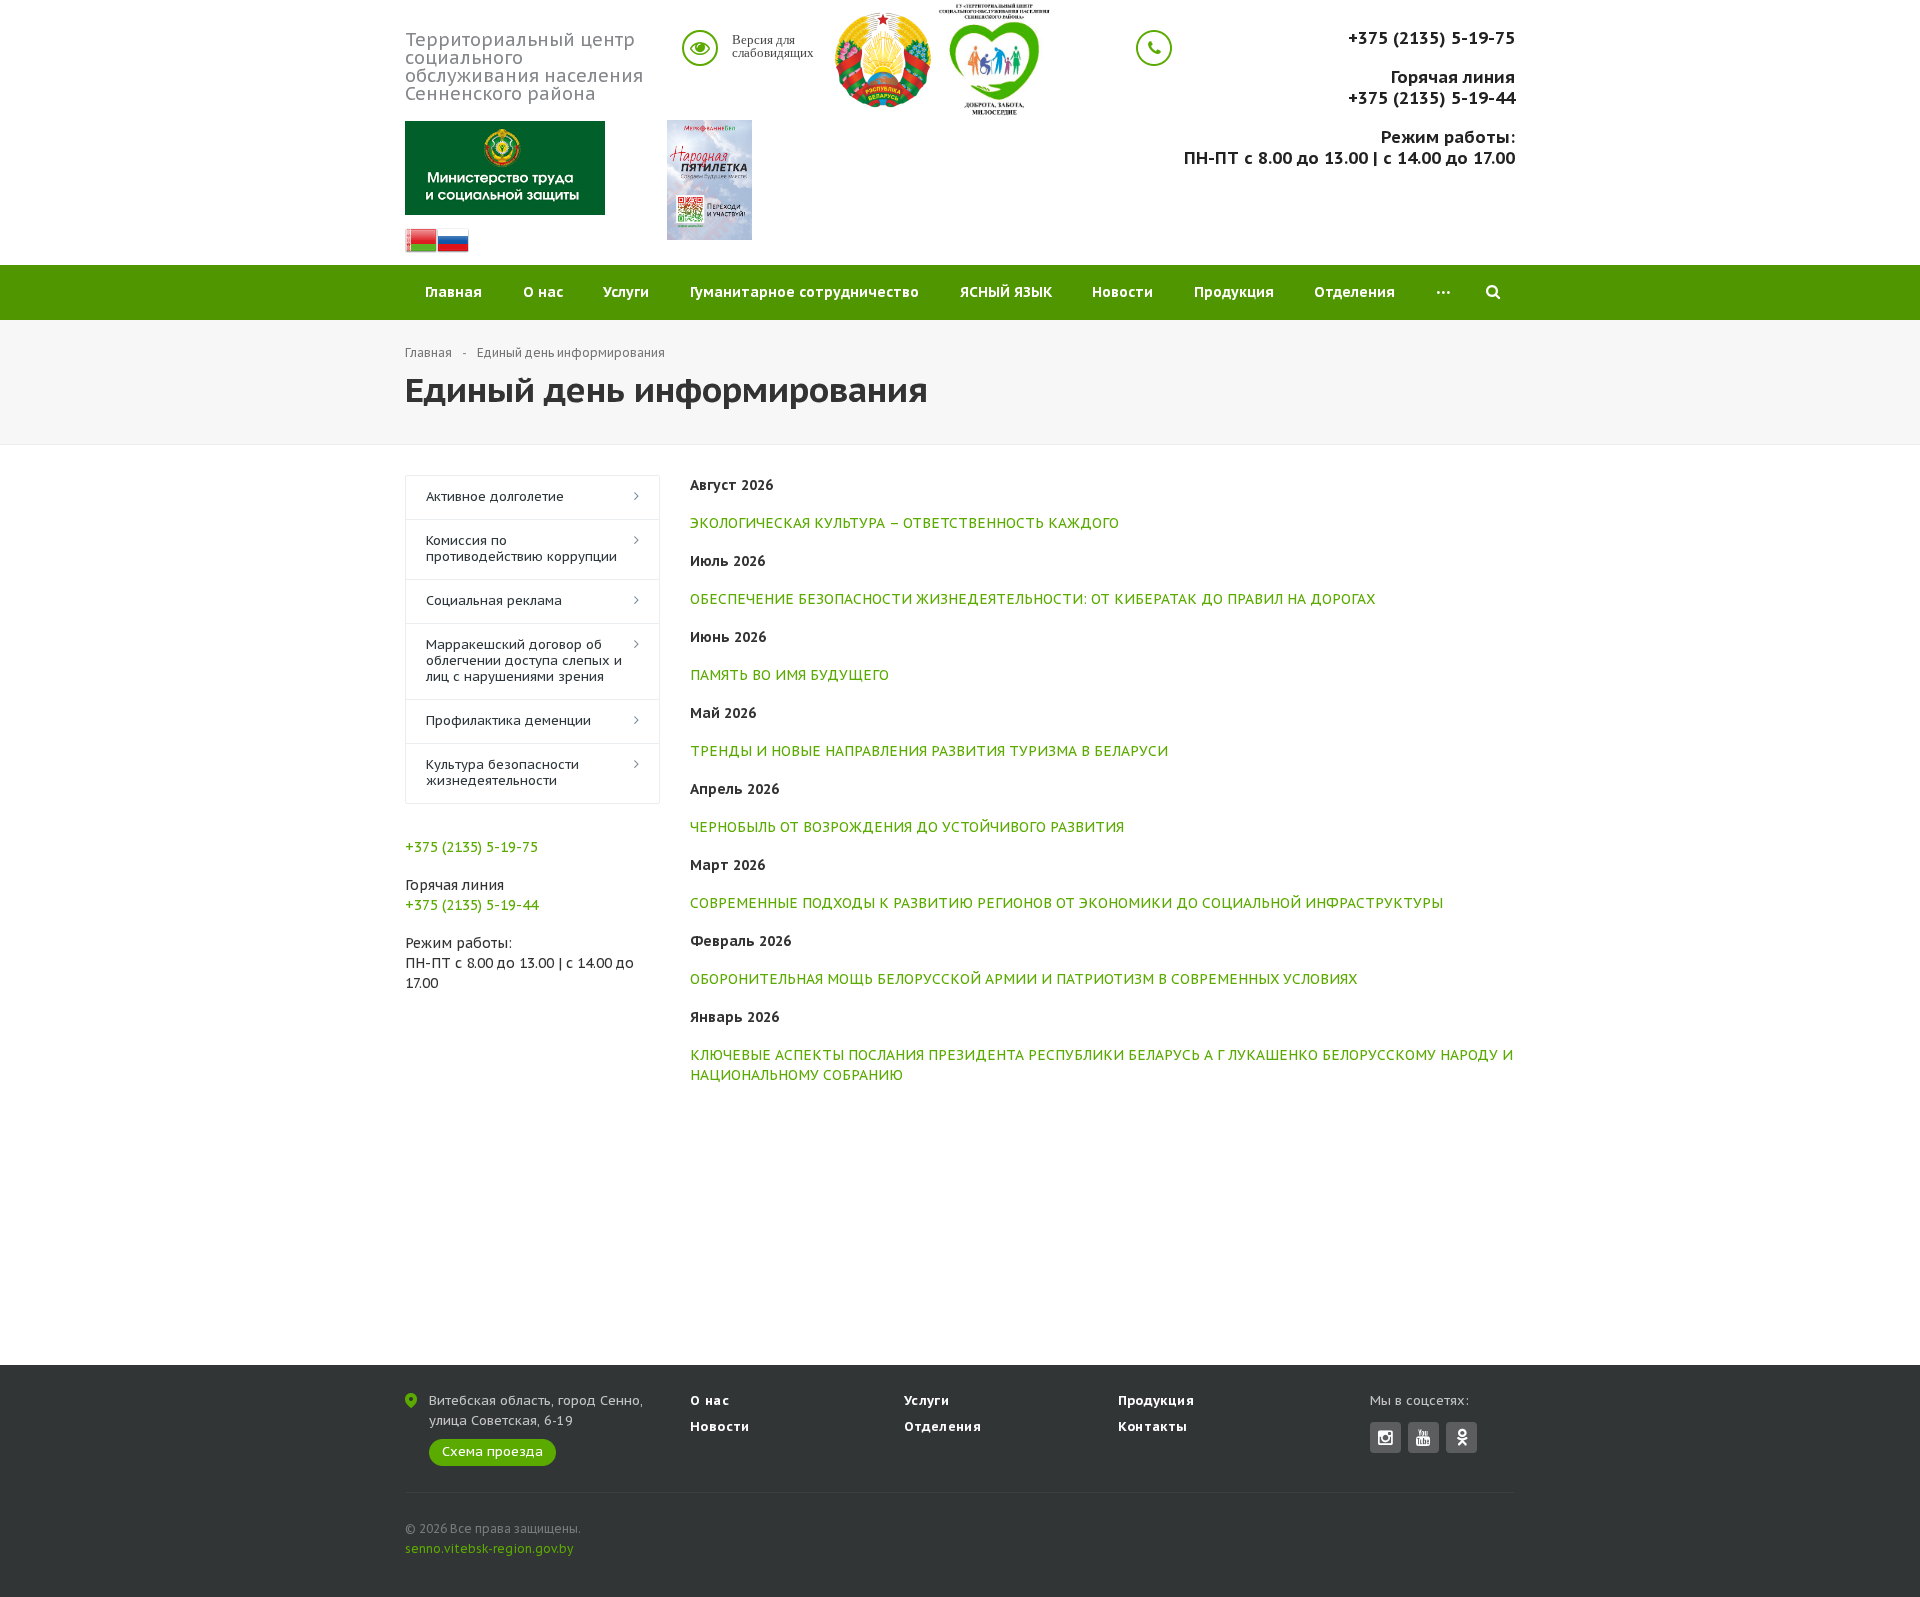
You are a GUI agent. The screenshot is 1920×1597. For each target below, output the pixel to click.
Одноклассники (1461, 1437)
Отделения (1354, 292)
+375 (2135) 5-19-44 (1431, 98)
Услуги (626, 292)
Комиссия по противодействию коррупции (521, 548)
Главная (453, 292)
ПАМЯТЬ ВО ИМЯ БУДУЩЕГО (789, 675)
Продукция (1234, 292)
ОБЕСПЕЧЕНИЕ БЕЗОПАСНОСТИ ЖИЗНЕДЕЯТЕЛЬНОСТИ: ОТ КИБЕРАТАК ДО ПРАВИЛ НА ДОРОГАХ (1032, 599)
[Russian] (453, 246)
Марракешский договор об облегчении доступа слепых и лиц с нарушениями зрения (524, 660)
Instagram (1385, 1437)
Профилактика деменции (508, 720)
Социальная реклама (494, 600)
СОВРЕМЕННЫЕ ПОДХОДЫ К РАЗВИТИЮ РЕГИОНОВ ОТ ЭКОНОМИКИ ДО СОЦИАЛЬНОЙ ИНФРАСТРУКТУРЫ (1066, 903)
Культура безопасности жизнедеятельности (502, 772)
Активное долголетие (495, 496)
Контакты (1153, 1426)
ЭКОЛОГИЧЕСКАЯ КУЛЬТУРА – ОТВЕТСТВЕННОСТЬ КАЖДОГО (904, 523)
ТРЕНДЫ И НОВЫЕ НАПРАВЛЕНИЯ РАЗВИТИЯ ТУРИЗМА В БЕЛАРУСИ (929, 751)
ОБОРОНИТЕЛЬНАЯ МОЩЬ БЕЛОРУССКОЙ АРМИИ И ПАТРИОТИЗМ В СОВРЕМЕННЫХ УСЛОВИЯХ (1023, 979)
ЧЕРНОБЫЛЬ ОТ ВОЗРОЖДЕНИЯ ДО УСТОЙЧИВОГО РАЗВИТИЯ (907, 827)
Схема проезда (492, 1451)
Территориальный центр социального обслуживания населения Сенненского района (524, 66)
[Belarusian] (421, 246)
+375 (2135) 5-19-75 (1431, 38)
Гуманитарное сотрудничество (804, 292)
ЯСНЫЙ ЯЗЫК (1006, 292)
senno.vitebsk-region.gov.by (489, 1548)
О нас (543, 292)
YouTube (1423, 1437)
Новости (1122, 292)
